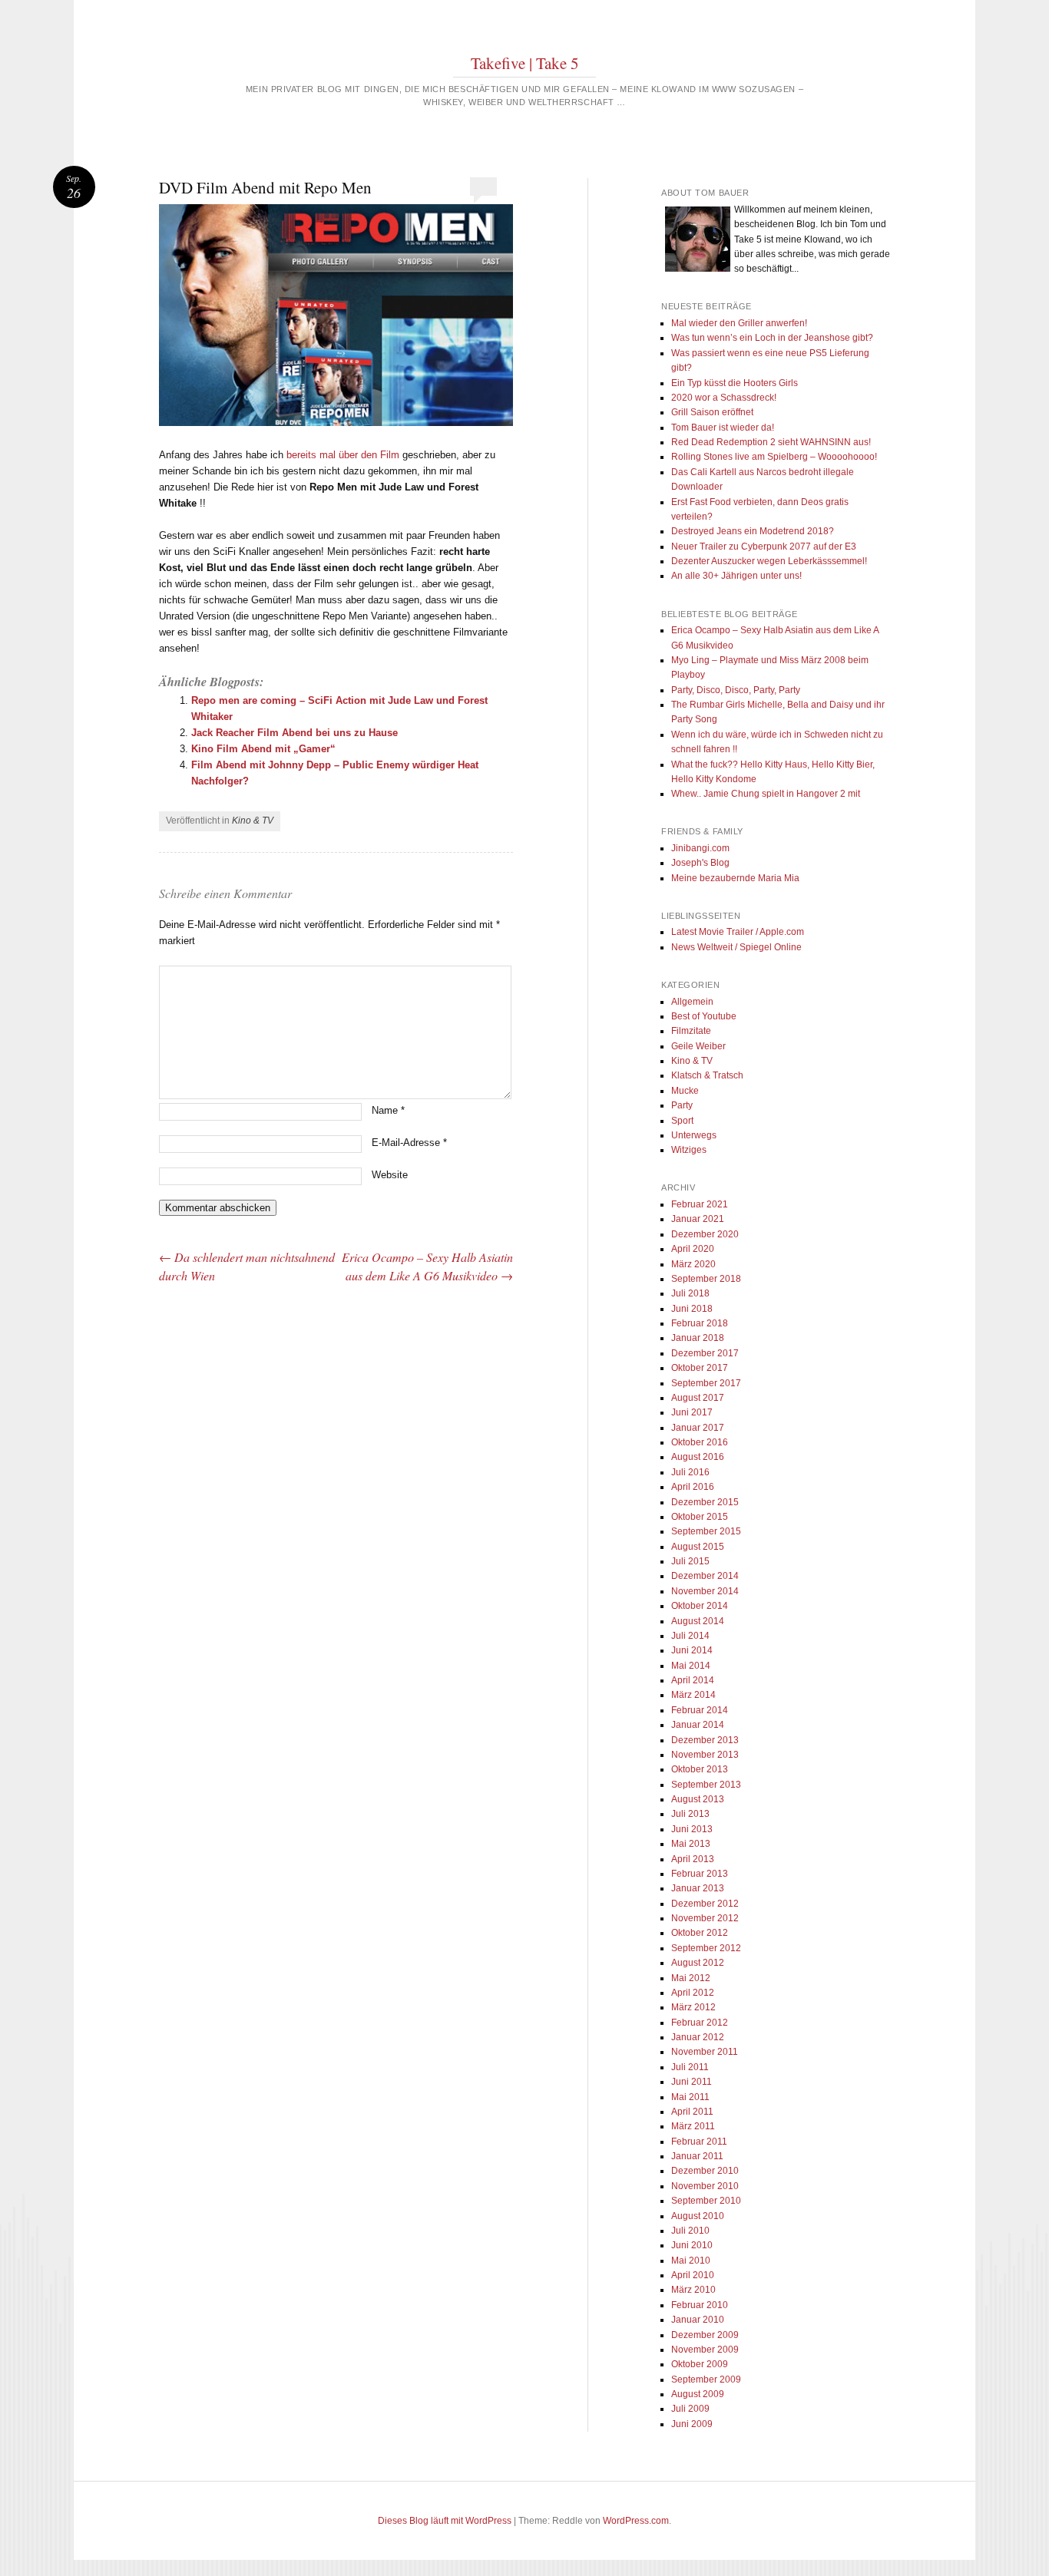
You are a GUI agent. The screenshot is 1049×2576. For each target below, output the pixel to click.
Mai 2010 (691, 2261)
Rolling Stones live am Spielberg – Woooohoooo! (774, 457)
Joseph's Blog (700, 863)
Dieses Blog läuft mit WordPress (445, 2521)
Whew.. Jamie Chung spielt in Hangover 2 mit (766, 794)
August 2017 (698, 1398)
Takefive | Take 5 (525, 63)
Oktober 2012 (700, 1933)
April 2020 (693, 1249)
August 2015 (698, 1547)
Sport (682, 1121)
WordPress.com (636, 2521)
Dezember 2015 (705, 1502)
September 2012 (706, 1948)
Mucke (685, 1091)
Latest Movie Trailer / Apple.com (738, 932)
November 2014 (705, 1591)
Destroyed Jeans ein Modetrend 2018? (753, 531)
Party (682, 1105)
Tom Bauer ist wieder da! (723, 428)
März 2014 (693, 1695)
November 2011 (705, 2052)
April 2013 (693, 1859)
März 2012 (693, 2007)
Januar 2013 (698, 1888)
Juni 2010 (692, 2245)
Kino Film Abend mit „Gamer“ (263, 749)
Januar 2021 (698, 1219)
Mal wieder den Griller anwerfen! (739, 323)
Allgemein (692, 1002)
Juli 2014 (690, 1636)
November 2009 (705, 2350)
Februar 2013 (700, 1874)
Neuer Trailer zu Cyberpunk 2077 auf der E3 (764, 547)
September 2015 (706, 1531)
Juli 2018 (690, 1293)
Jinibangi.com (700, 848)
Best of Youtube (704, 1016)
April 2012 (693, 1993)
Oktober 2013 (700, 1769)
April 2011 (692, 2112)
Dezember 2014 (705, 1576)
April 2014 (693, 1680)
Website (390, 1175)
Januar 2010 (698, 2320)
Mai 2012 (691, 1978)
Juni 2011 (692, 2082)
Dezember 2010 (705, 2171)
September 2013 (706, 1785)
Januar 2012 (698, 2037)
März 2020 (693, 1264)
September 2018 (706, 1279)
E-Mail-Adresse (409, 1143)
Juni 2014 (692, 1650)
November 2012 (705, 1918)
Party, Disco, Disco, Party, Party (736, 690)
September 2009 (706, 2379)
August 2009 (698, 2394)
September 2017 (706, 1383)
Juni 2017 (692, 1412)
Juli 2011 (690, 2067)
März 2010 (693, 2290)
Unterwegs (694, 1135)
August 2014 (698, 1621)
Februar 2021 (700, 1204)
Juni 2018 (692, 1309)
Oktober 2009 (700, 2364)
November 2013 (705, 1755)
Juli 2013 (690, 1814)
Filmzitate (691, 1031)
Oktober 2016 (700, 1442)
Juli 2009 (690, 2409)
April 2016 (693, 1487)
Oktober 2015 (700, 1517)
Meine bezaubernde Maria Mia (735, 878)
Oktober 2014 (700, 1606)
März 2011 (693, 2126)
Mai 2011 (690, 2097)
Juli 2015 (690, 1561)
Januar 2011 (697, 2156)
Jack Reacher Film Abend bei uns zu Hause (295, 733)
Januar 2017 (698, 1428)
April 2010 (693, 2275)
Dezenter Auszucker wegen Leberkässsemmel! (769, 561)
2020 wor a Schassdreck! (724, 398)
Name (388, 1110)
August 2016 (698, 1457)
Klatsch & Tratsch (707, 1075)
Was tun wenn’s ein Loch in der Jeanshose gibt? (772, 338)
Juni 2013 (692, 1829)
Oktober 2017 (700, 1368)
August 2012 (698, 1963)
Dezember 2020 (705, 1234)
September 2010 (706, 2201)
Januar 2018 (698, 1338)
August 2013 (698, 1799)
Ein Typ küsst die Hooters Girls (735, 383)
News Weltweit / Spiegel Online (736, 947)
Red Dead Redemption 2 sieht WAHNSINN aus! (771, 442)
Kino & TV (253, 821)
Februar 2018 (700, 1323)
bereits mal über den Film (343, 455)
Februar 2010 (700, 2305)
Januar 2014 (698, 1725)
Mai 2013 (691, 1844)
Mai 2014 (691, 1666)
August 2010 (698, 2216)
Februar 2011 (699, 2142)
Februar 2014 (700, 1710)
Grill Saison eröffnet (712, 412)
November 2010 (705, 2186)
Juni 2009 (692, 2424)
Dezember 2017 (705, 1353)
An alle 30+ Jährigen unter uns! (736, 576)
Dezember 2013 (705, 1740)
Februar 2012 (700, 2023)
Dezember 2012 (705, 1904)
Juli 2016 (690, 1472)
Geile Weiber (698, 1046)
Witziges (689, 1150)
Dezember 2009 (705, 2335)
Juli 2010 (690, 2231)
